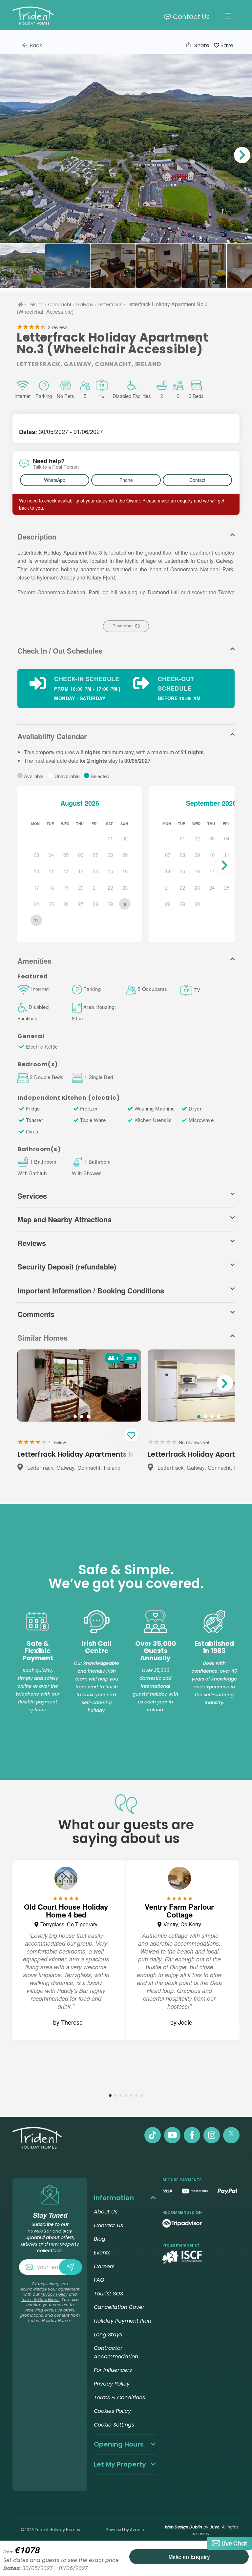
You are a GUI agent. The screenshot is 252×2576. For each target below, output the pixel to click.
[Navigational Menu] (228, 16)
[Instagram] (212, 2135)
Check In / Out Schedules (60, 651)
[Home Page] (20, 304)
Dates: (29, 432)
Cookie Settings (114, 2425)
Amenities (34, 961)
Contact (197, 480)
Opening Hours (119, 2444)
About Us (106, 2212)
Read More (123, 626)
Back (35, 45)
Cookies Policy (112, 2411)
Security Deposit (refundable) (67, 1267)
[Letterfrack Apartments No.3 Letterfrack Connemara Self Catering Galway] (126, 148)
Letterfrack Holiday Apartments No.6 (81, 1454)
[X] (231, 2135)
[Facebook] (192, 2135)
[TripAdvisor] (182, 2223)
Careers (104, 2266)
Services (32, 1196)
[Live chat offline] (230, 2543)
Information (114, 2198)
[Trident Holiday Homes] (69, 17)
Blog (100, 2239)
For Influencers (113, 2370)
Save (226, 45)
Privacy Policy (54, 2294)
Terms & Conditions (40, 2300)
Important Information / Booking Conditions (91, 1290)
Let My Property (120, 2464)
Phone (126, 480)
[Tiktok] (153, 2135)
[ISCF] (182, 2257)
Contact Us (191, 17)
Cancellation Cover (119, 2307)
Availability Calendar (52, 736)
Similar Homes (42, 1338)
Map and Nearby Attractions (64, 1219)
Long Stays (108, 2335)
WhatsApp (55, 480)
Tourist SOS (108, 2294)
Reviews (32, 1243)
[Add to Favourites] (131, 1435)
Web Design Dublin (183, 2527)
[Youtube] (172, 2135)
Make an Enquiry (189, 2556)
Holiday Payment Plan (123, 2321)
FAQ (99, 2280)
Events (102, 2253)
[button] (242, 155)
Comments (36, 1314)
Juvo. (215, 2527)
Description (37, 537)
